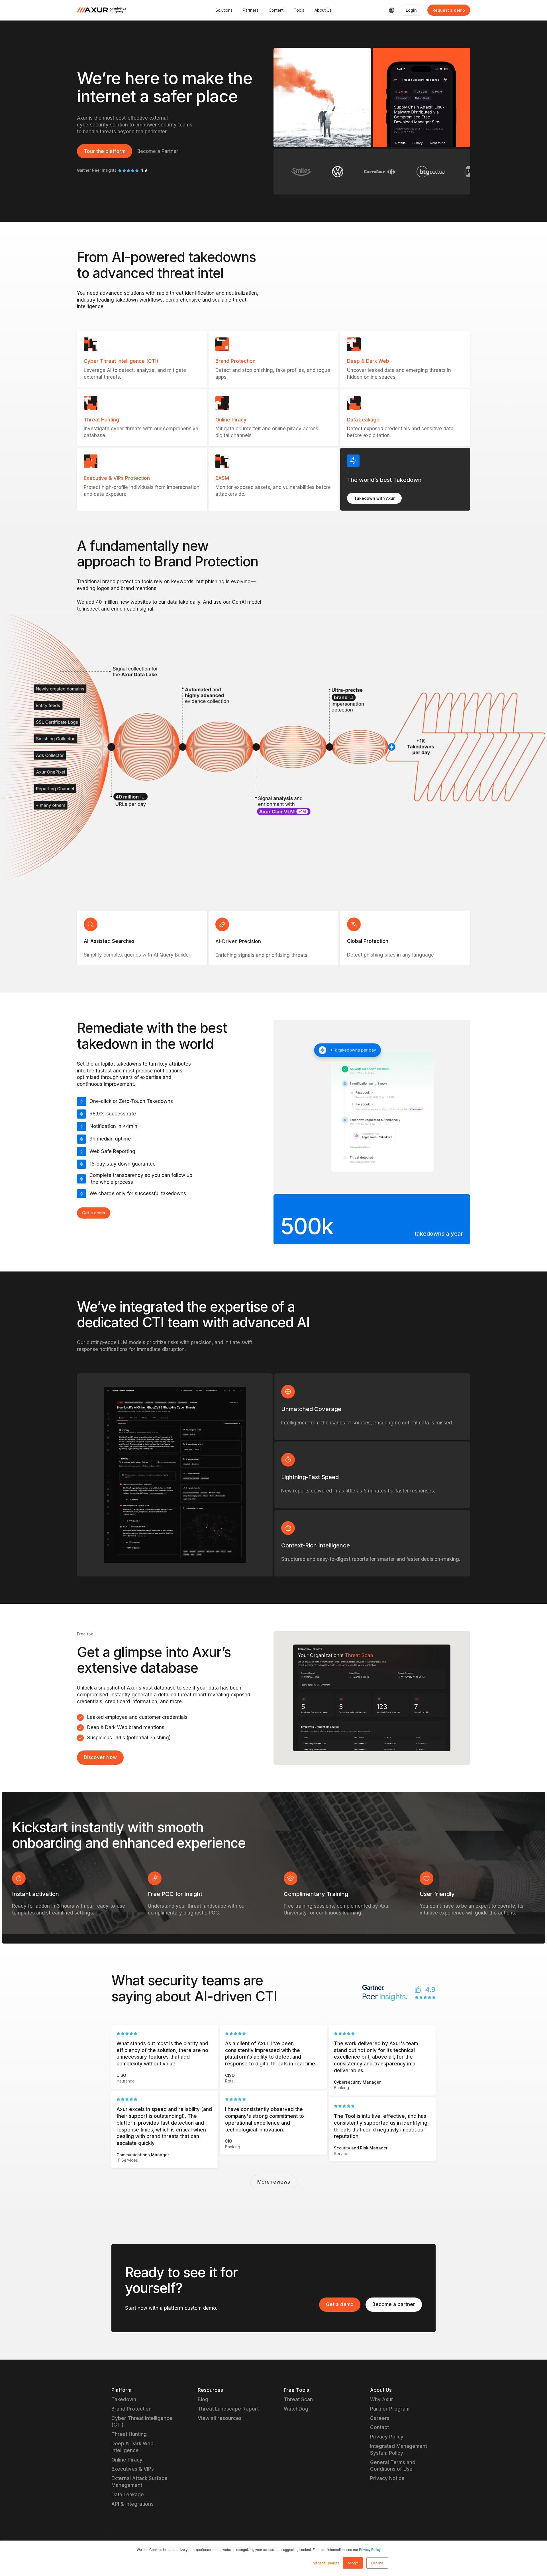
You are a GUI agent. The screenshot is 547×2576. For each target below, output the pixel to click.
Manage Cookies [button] (326, 2563)
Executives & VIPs (133, 2469)
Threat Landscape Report (228, 2409)
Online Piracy (127, 2460)
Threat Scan (298, 2399)
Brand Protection (131, 2409)
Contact (379, 2427)
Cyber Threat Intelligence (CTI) (142, 2422)
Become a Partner (158, 151)
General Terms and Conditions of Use (393, 2466)
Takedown (124, 2399)
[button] (224, 10)
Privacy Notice (387, 2478)
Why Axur (382, 2399)
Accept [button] (353, 2563)
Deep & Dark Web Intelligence (132, 2447)
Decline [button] (377, 2563)
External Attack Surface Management (139, 2482)
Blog (203, 2399)
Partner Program (390, 2409)
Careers (380, 2418)
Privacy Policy (370, 2549)
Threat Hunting (129, 2434)
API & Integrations (132, 2504)
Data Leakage (128, 2495)
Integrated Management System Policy (399, 2450)
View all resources (220, 2418)
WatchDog (296, 2409)
